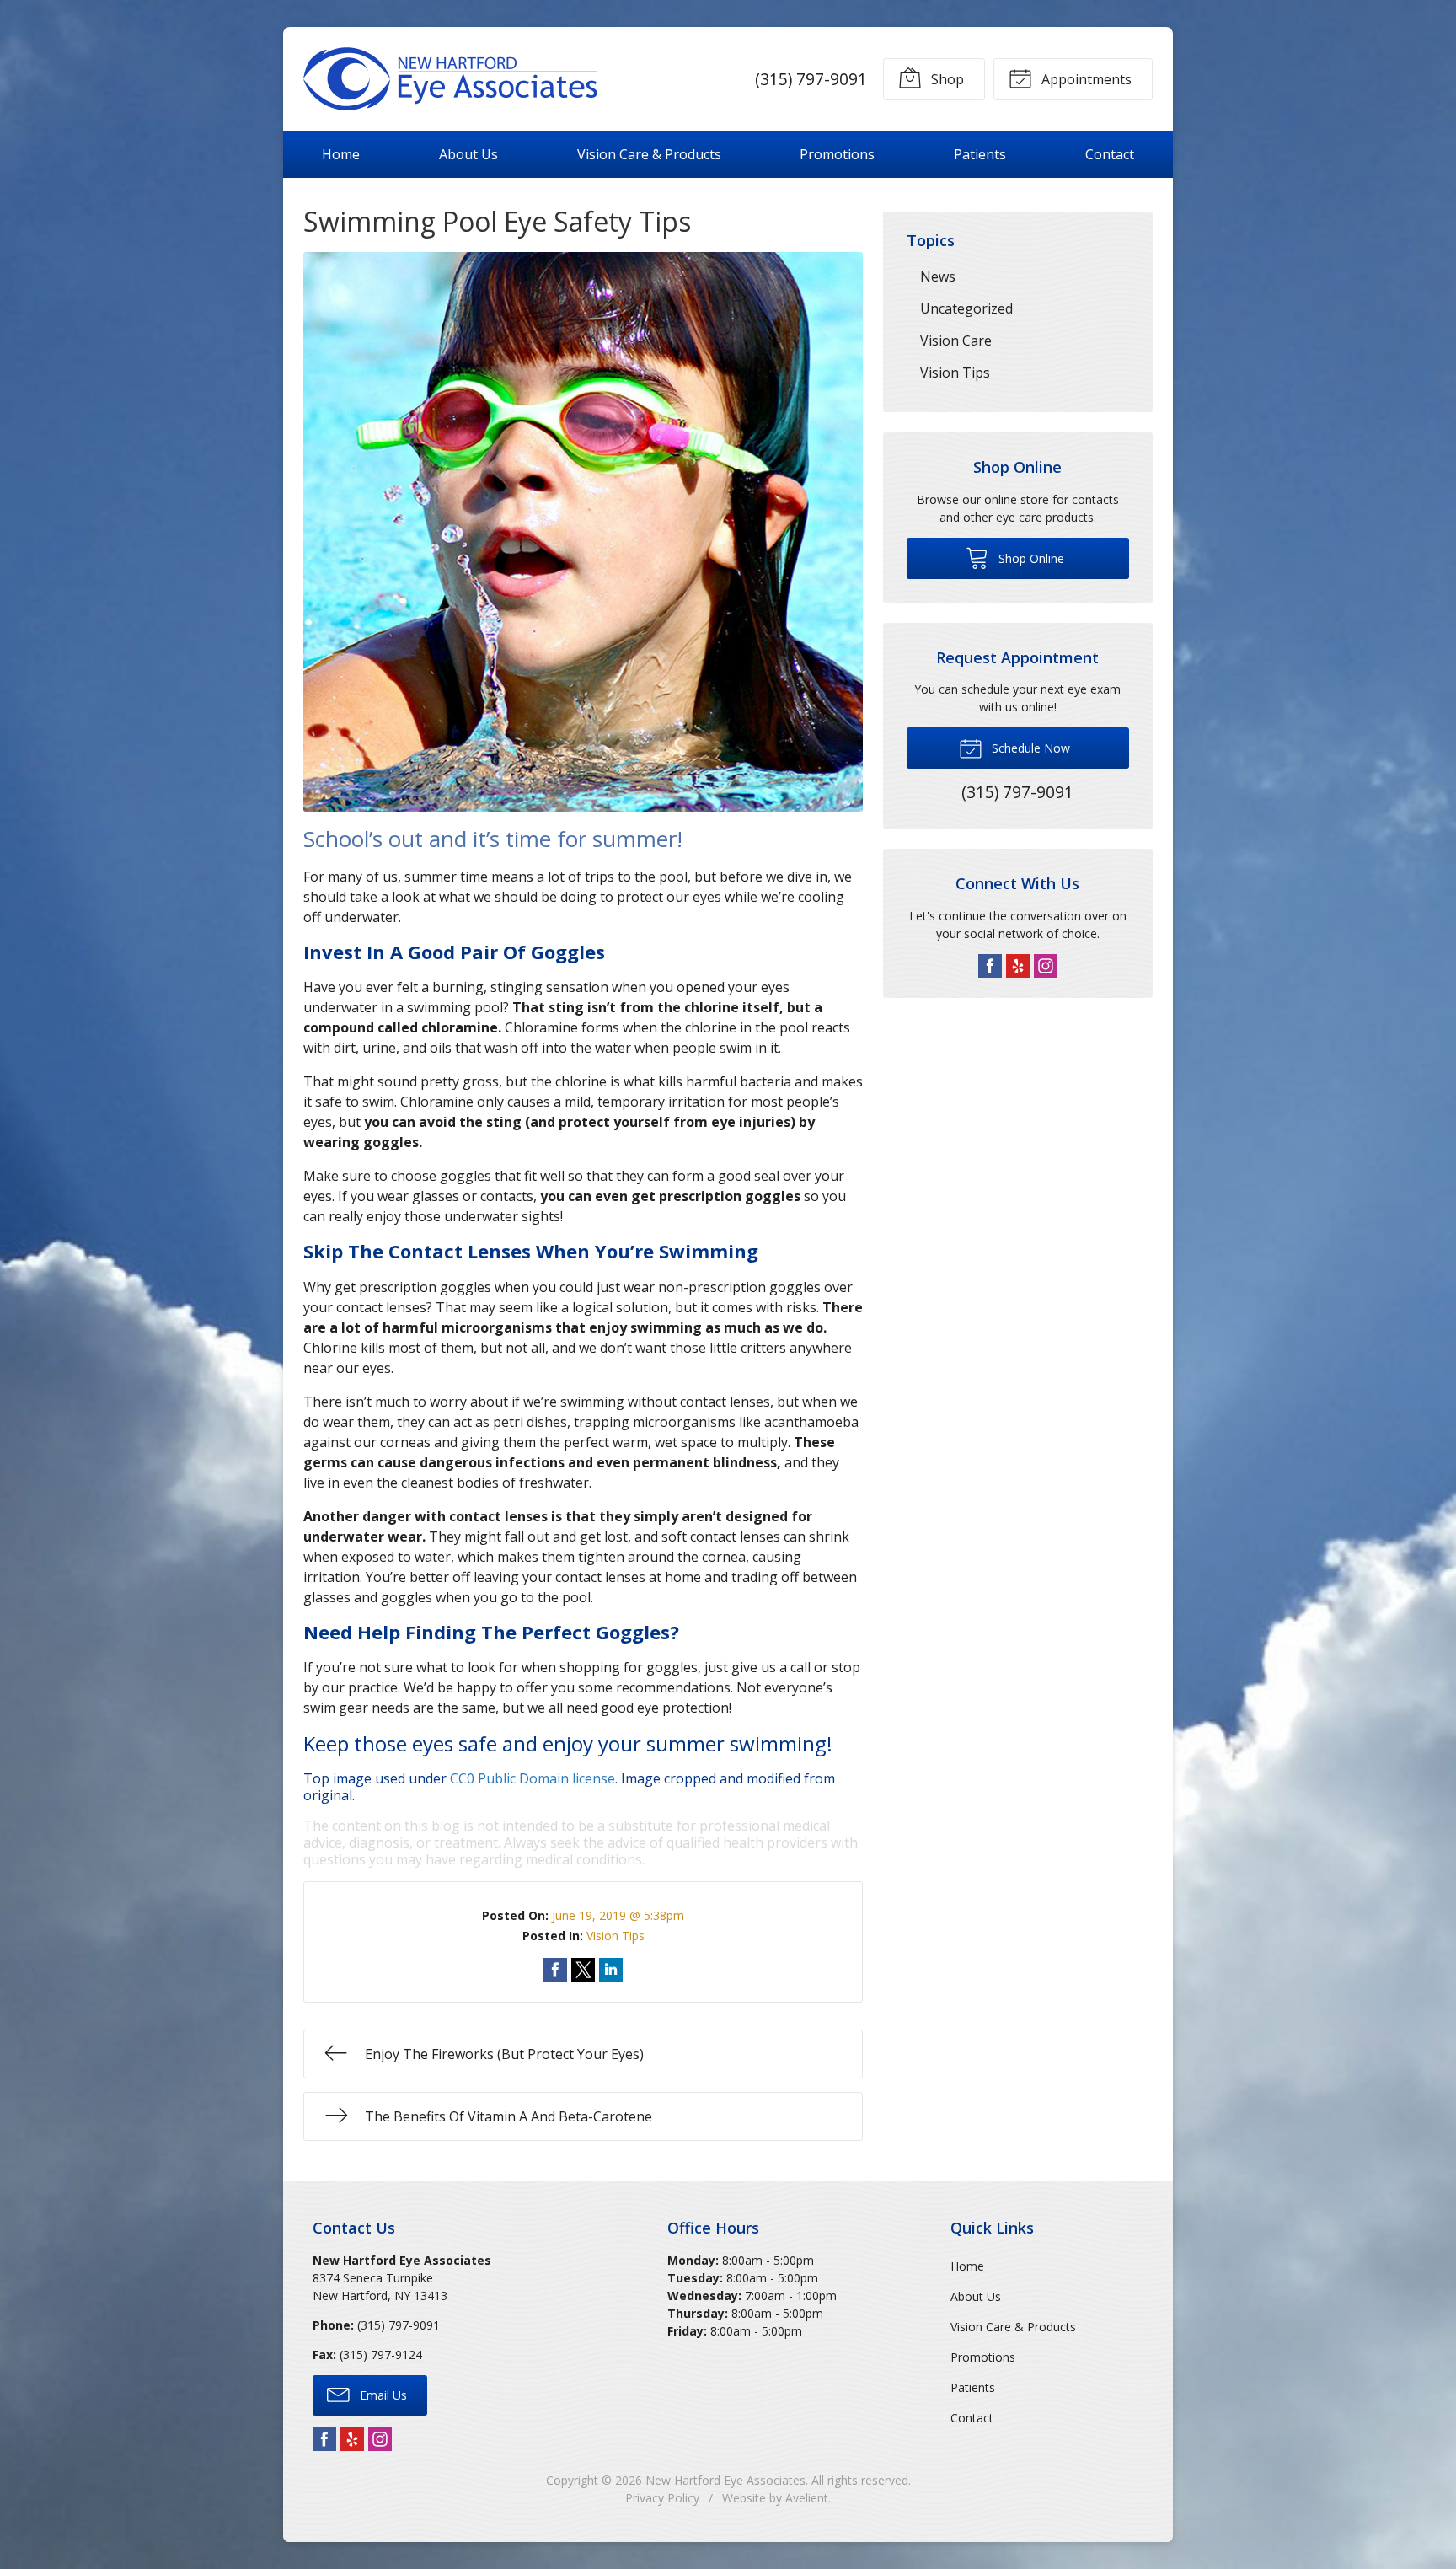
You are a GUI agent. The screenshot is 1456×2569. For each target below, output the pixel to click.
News (938, 276)
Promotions (837, 154)
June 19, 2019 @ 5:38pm (618, 1915)
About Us (468, 154)
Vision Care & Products (649, 154)
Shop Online (1030, 558)
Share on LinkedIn (611, 1970)
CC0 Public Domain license (533, 1778)
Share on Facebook (555, 1970)
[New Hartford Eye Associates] (451, 79)
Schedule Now (1029, 748)
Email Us (382, 2395)
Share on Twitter (583, 1970)
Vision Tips (616, 1936)
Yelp (1018, 966)
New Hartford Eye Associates (725, 2480)
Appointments (1085, 79)
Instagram (1046, 966)
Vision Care (956, 341)
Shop (946, 79)
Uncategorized (966, 308)
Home (341, 154)
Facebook (990, 966)
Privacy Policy (662, 2498)
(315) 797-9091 (811, 79)
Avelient (807, 2498)
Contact (1110, 154)
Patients (980, 154)
